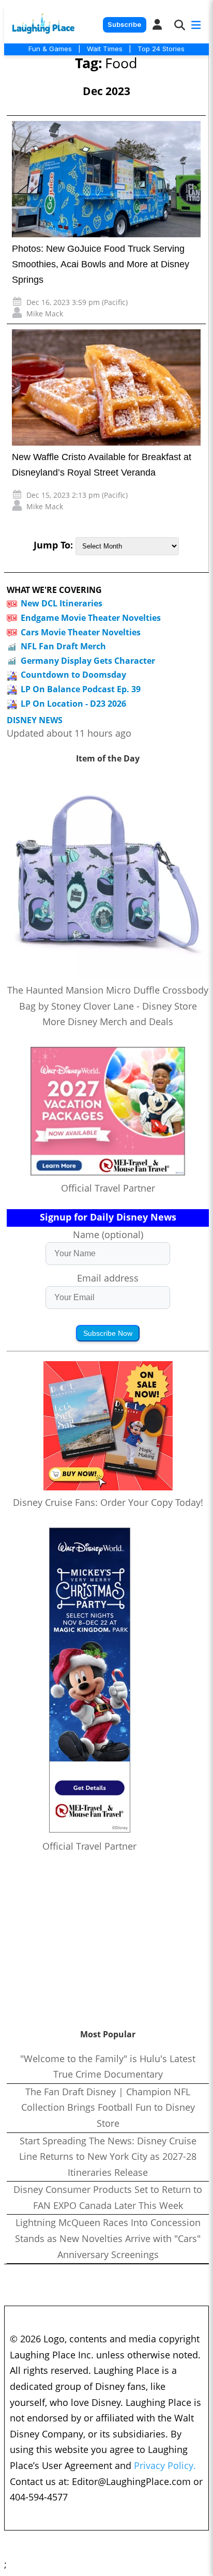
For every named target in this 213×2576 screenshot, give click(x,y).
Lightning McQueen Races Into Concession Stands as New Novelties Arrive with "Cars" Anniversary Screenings (108, 2238)
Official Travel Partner (108, 1188)
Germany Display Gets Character (88, 661)
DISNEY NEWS (35, 720)
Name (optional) (108, 1234)
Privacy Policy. (165, 2465)
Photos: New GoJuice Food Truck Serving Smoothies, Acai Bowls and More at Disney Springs (101, 264)
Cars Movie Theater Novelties (81, 632)
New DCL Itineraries (62, 603)
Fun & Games (50, 49)
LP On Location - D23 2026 (73, 704)
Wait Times (105, 49)
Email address (108, 1278)
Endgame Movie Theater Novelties (91, 618)
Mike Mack (45, 314)
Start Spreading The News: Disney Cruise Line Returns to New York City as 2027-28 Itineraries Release (108, 2156)
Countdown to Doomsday (73, 675)
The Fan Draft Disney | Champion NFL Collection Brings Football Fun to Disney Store (108, 2107)
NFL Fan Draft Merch (63, 646)
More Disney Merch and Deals (108, 1022)
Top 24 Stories (161, 49)
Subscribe (124, 25)
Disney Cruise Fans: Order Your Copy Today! (108, 1502)
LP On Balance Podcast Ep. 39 (81, 689)
